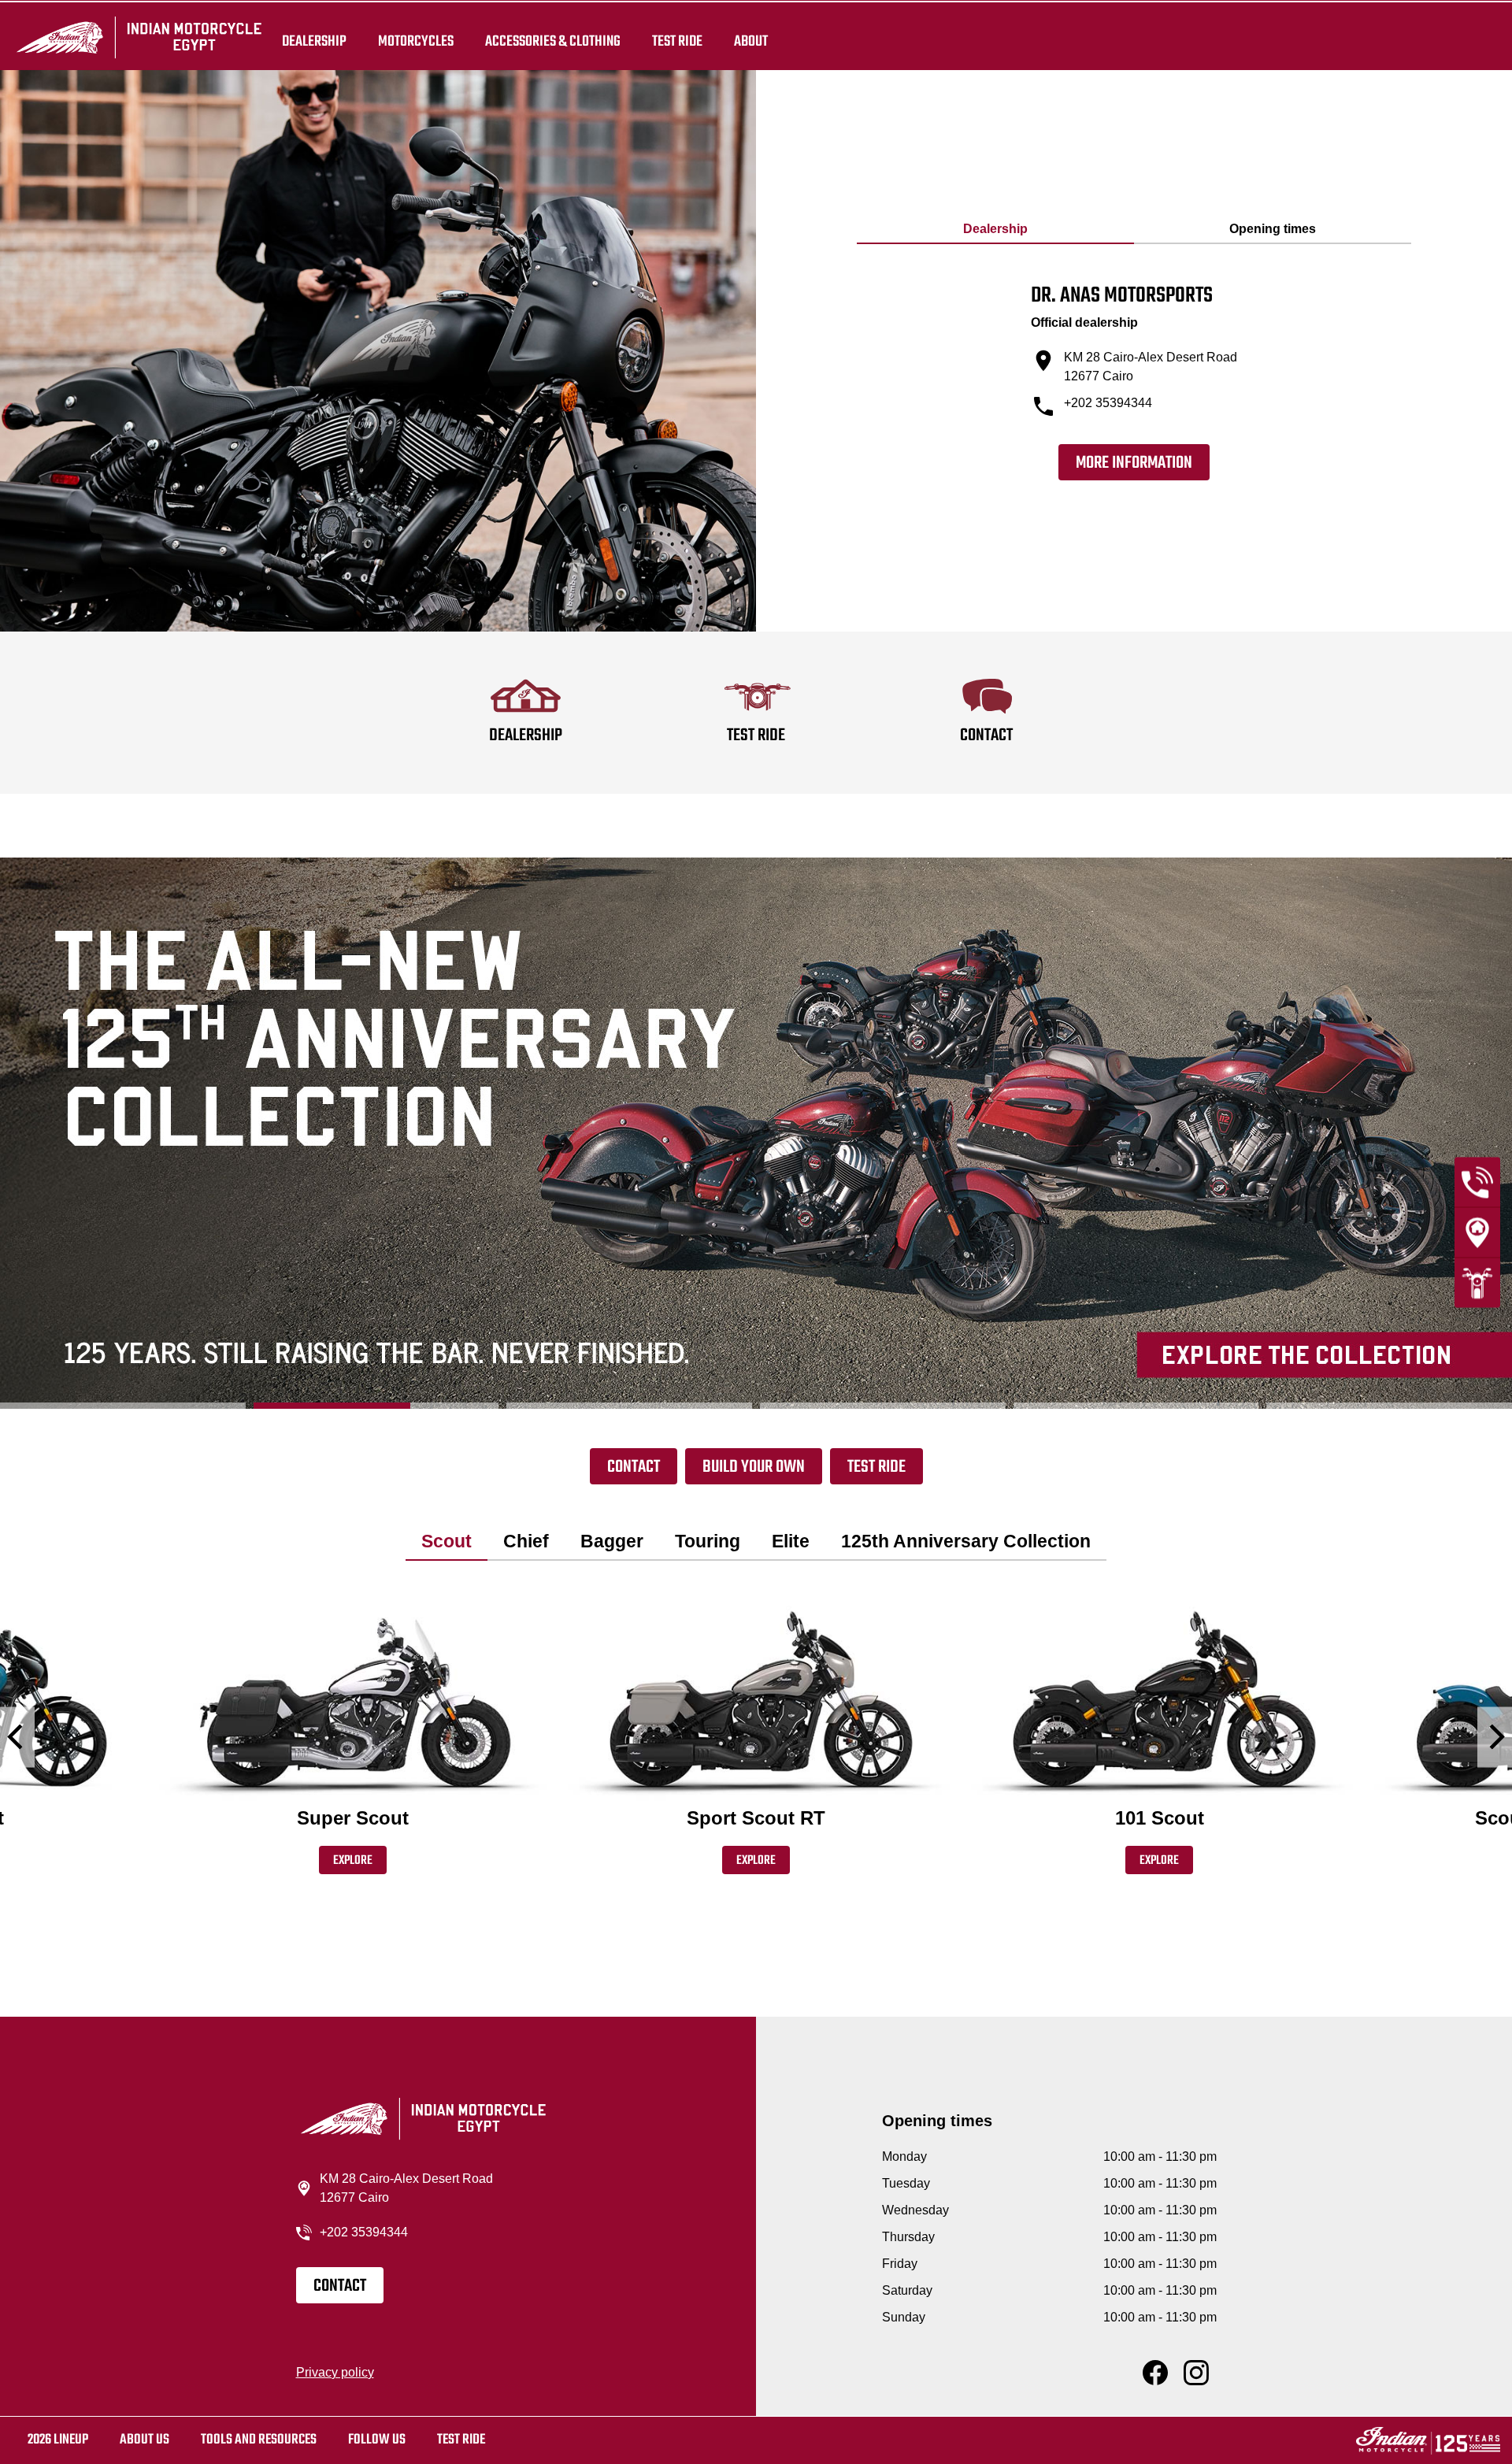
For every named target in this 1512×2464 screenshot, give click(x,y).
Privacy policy (335, 2372)
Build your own (754, 1467)
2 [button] (376, 1406)
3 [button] (629, 1406)
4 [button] (883, 1406)
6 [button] (1389, 1406)
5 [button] (1136, 1406)
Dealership (314, 41)
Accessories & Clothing (553, 41)
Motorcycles (416, 41)
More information (1134, 463)
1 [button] (123, 1406)
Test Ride (876, 1467)
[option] (756, 1133)
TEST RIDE (677, 41)
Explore (353, 1861)
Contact (634, 1467)
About (751, 41)
